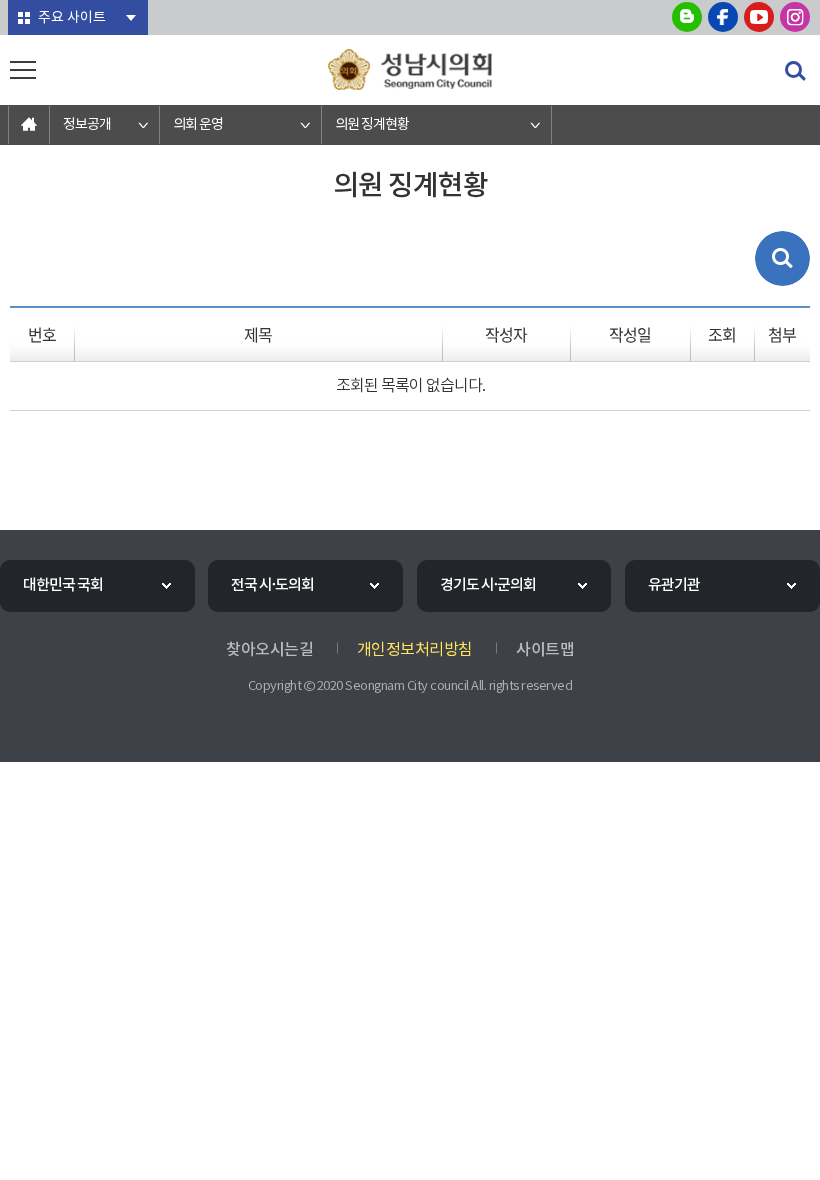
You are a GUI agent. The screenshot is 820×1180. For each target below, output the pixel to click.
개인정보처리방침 (415, 650)
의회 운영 (198, 125)
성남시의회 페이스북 (723, 17)
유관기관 (674, 585)
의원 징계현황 (372, 125)
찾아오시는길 (269, 650)
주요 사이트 (72, 18)
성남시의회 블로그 (687, 17)
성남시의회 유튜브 (759, 17)
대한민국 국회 (63, 585)
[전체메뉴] (23, 70)
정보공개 (87, 125)
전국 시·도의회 (272, 585)
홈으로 (29, 125)
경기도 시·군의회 (488, 585)
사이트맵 (545, 650)
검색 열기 (795, 71)
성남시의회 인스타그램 (795, 17)
